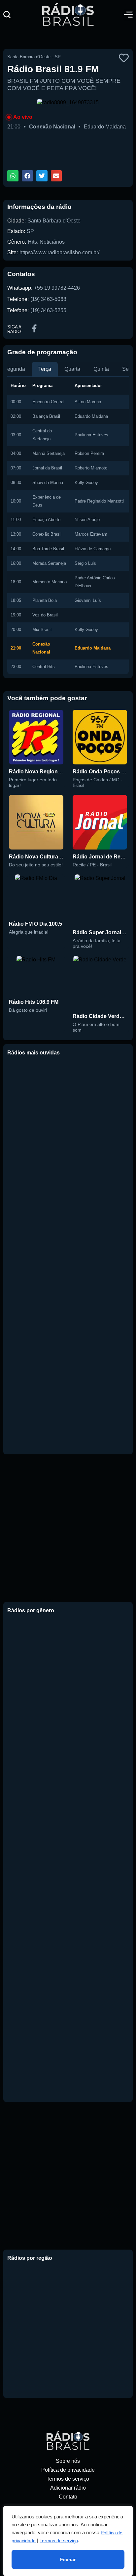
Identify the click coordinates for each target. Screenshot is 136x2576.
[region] (68, 2541)
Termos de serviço (59, 2541)
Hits (32, 242)
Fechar (68, 2559)
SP (30, 231)
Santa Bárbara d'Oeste (54, 221)
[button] (7, 15)
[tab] (45, 369)
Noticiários (52, 242)
